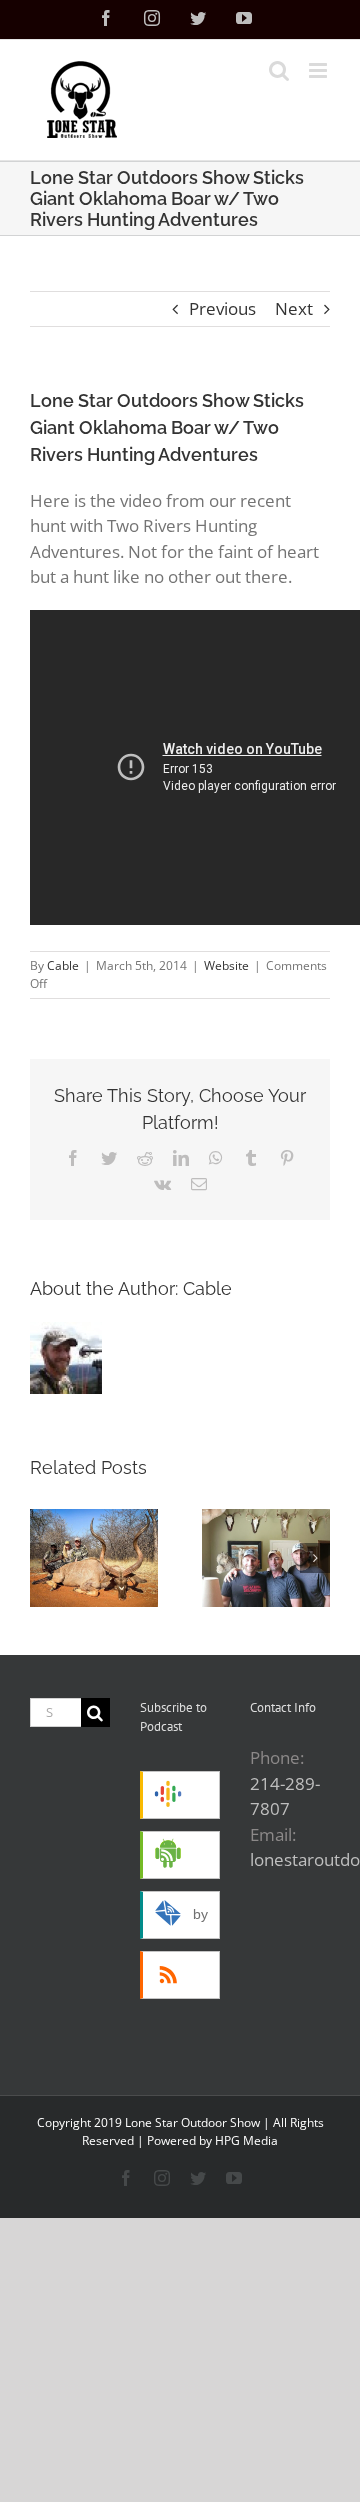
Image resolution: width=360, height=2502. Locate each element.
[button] (45, 1558)
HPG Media (246, 2140)
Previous (222, 308)
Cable (63, 965)
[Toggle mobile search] (279, 70)
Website (226, 965)
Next (294, 308)
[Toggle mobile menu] (319, 70)
